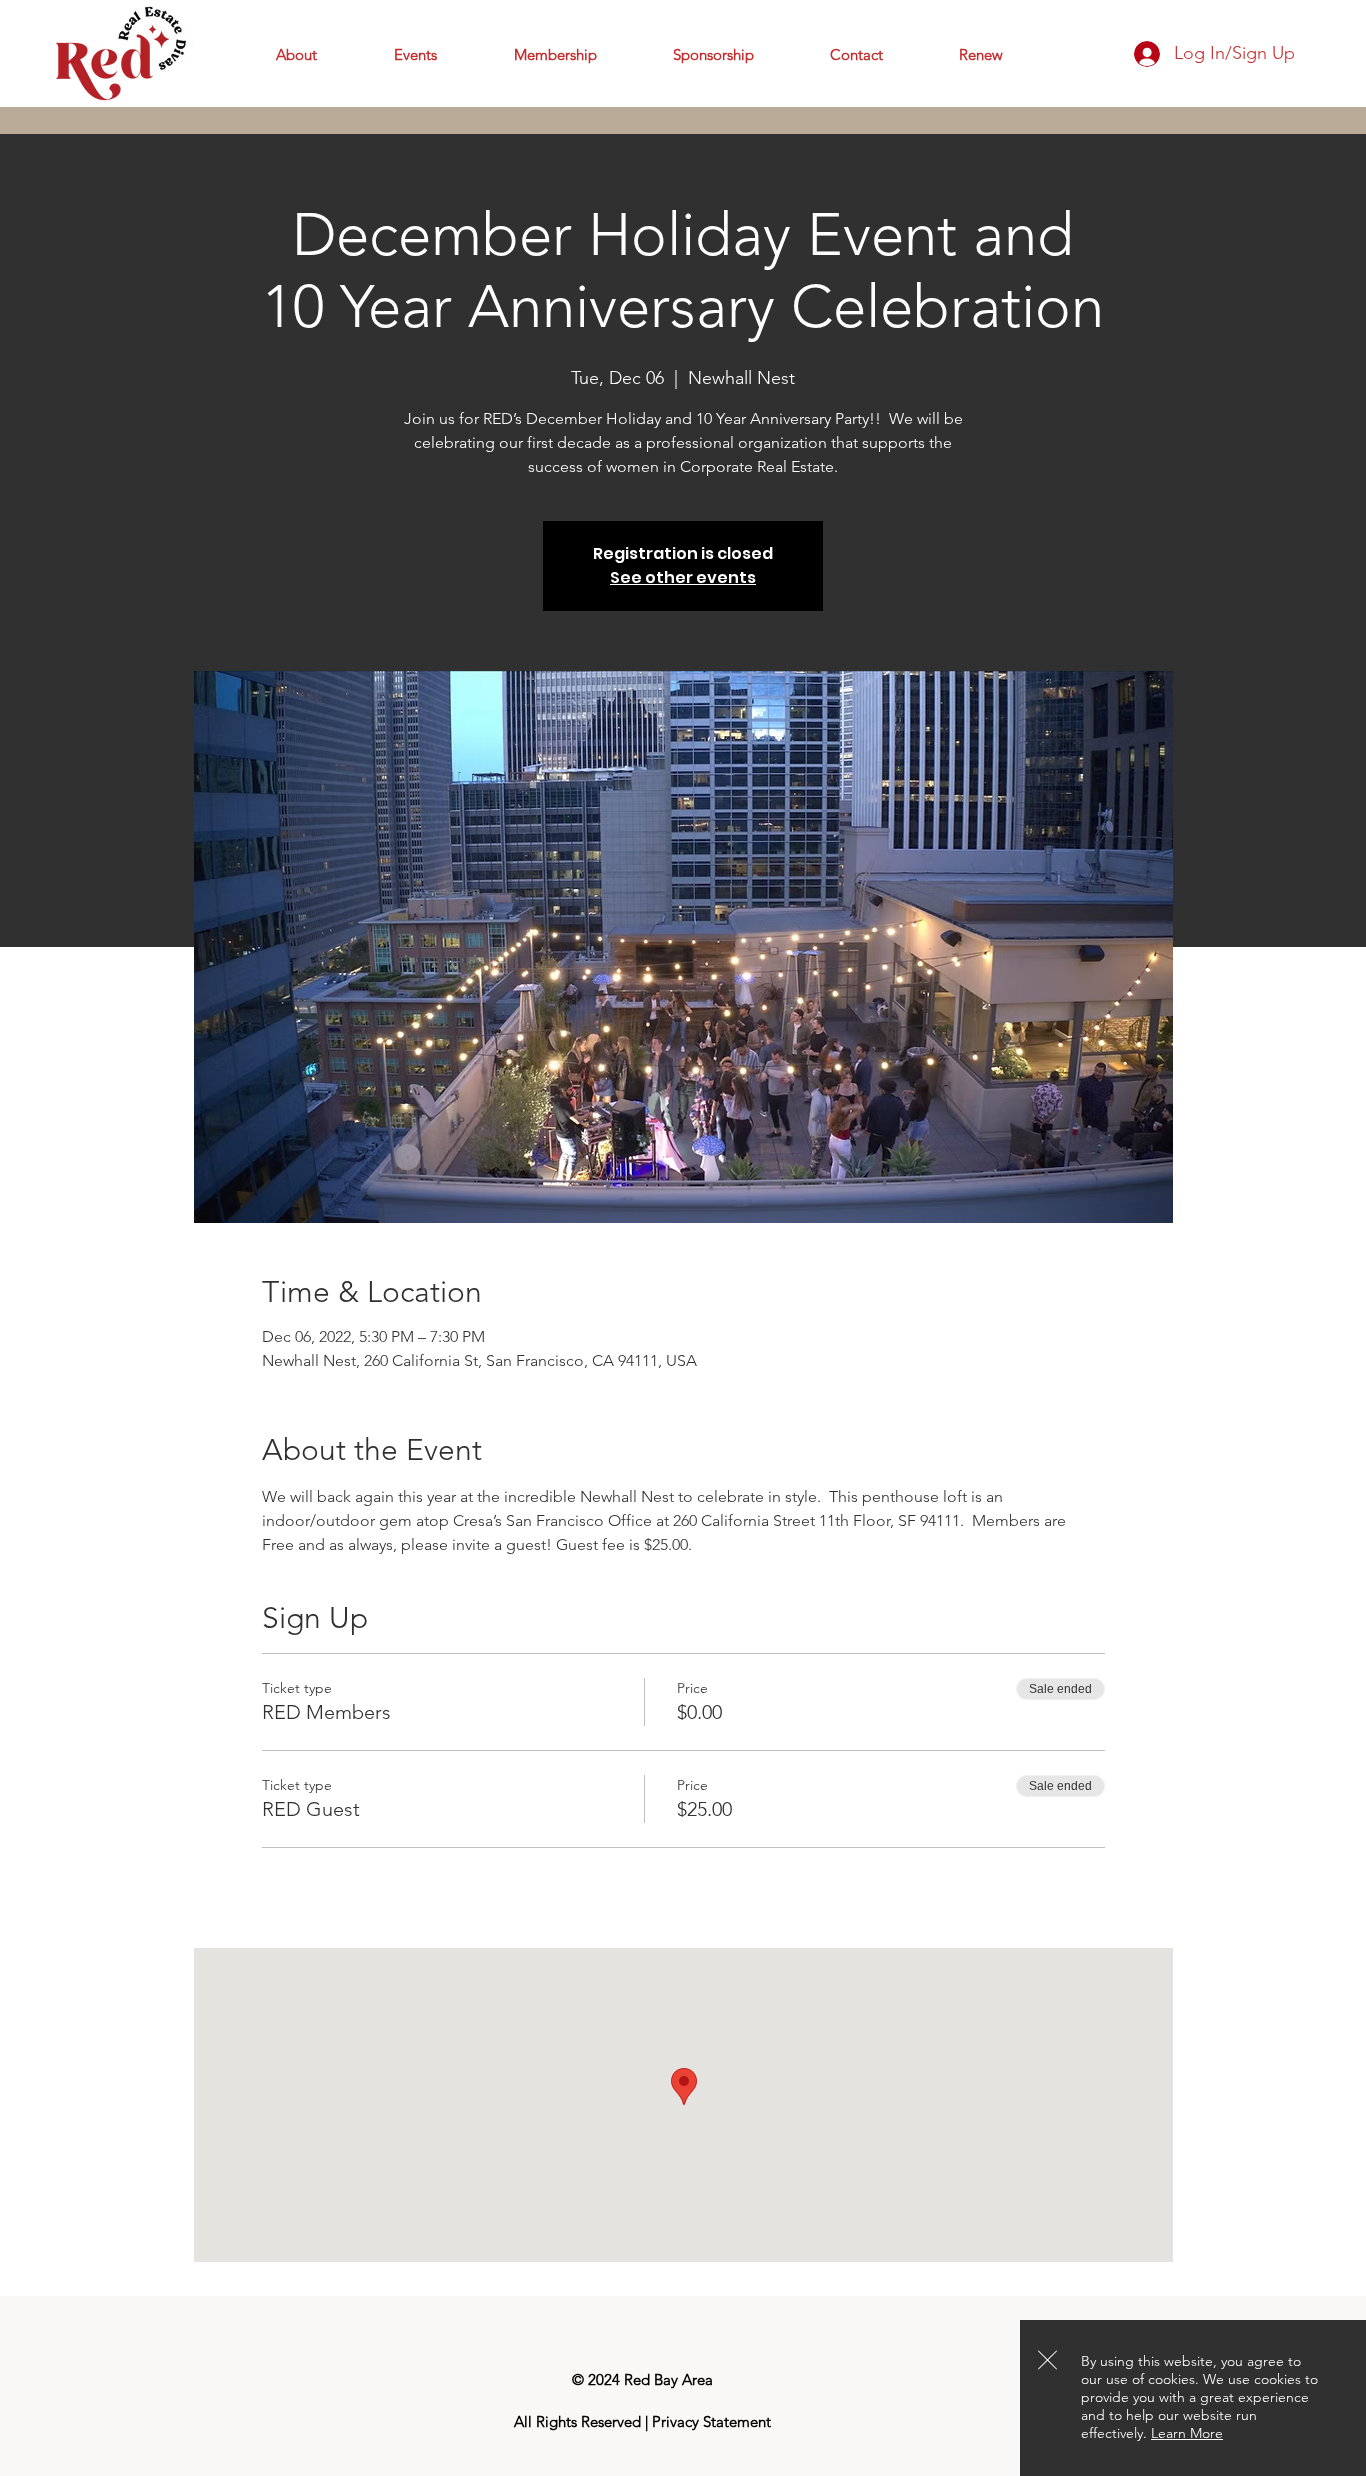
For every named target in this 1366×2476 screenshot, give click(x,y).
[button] (1047, 2360)
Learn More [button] (1187, 2433)
